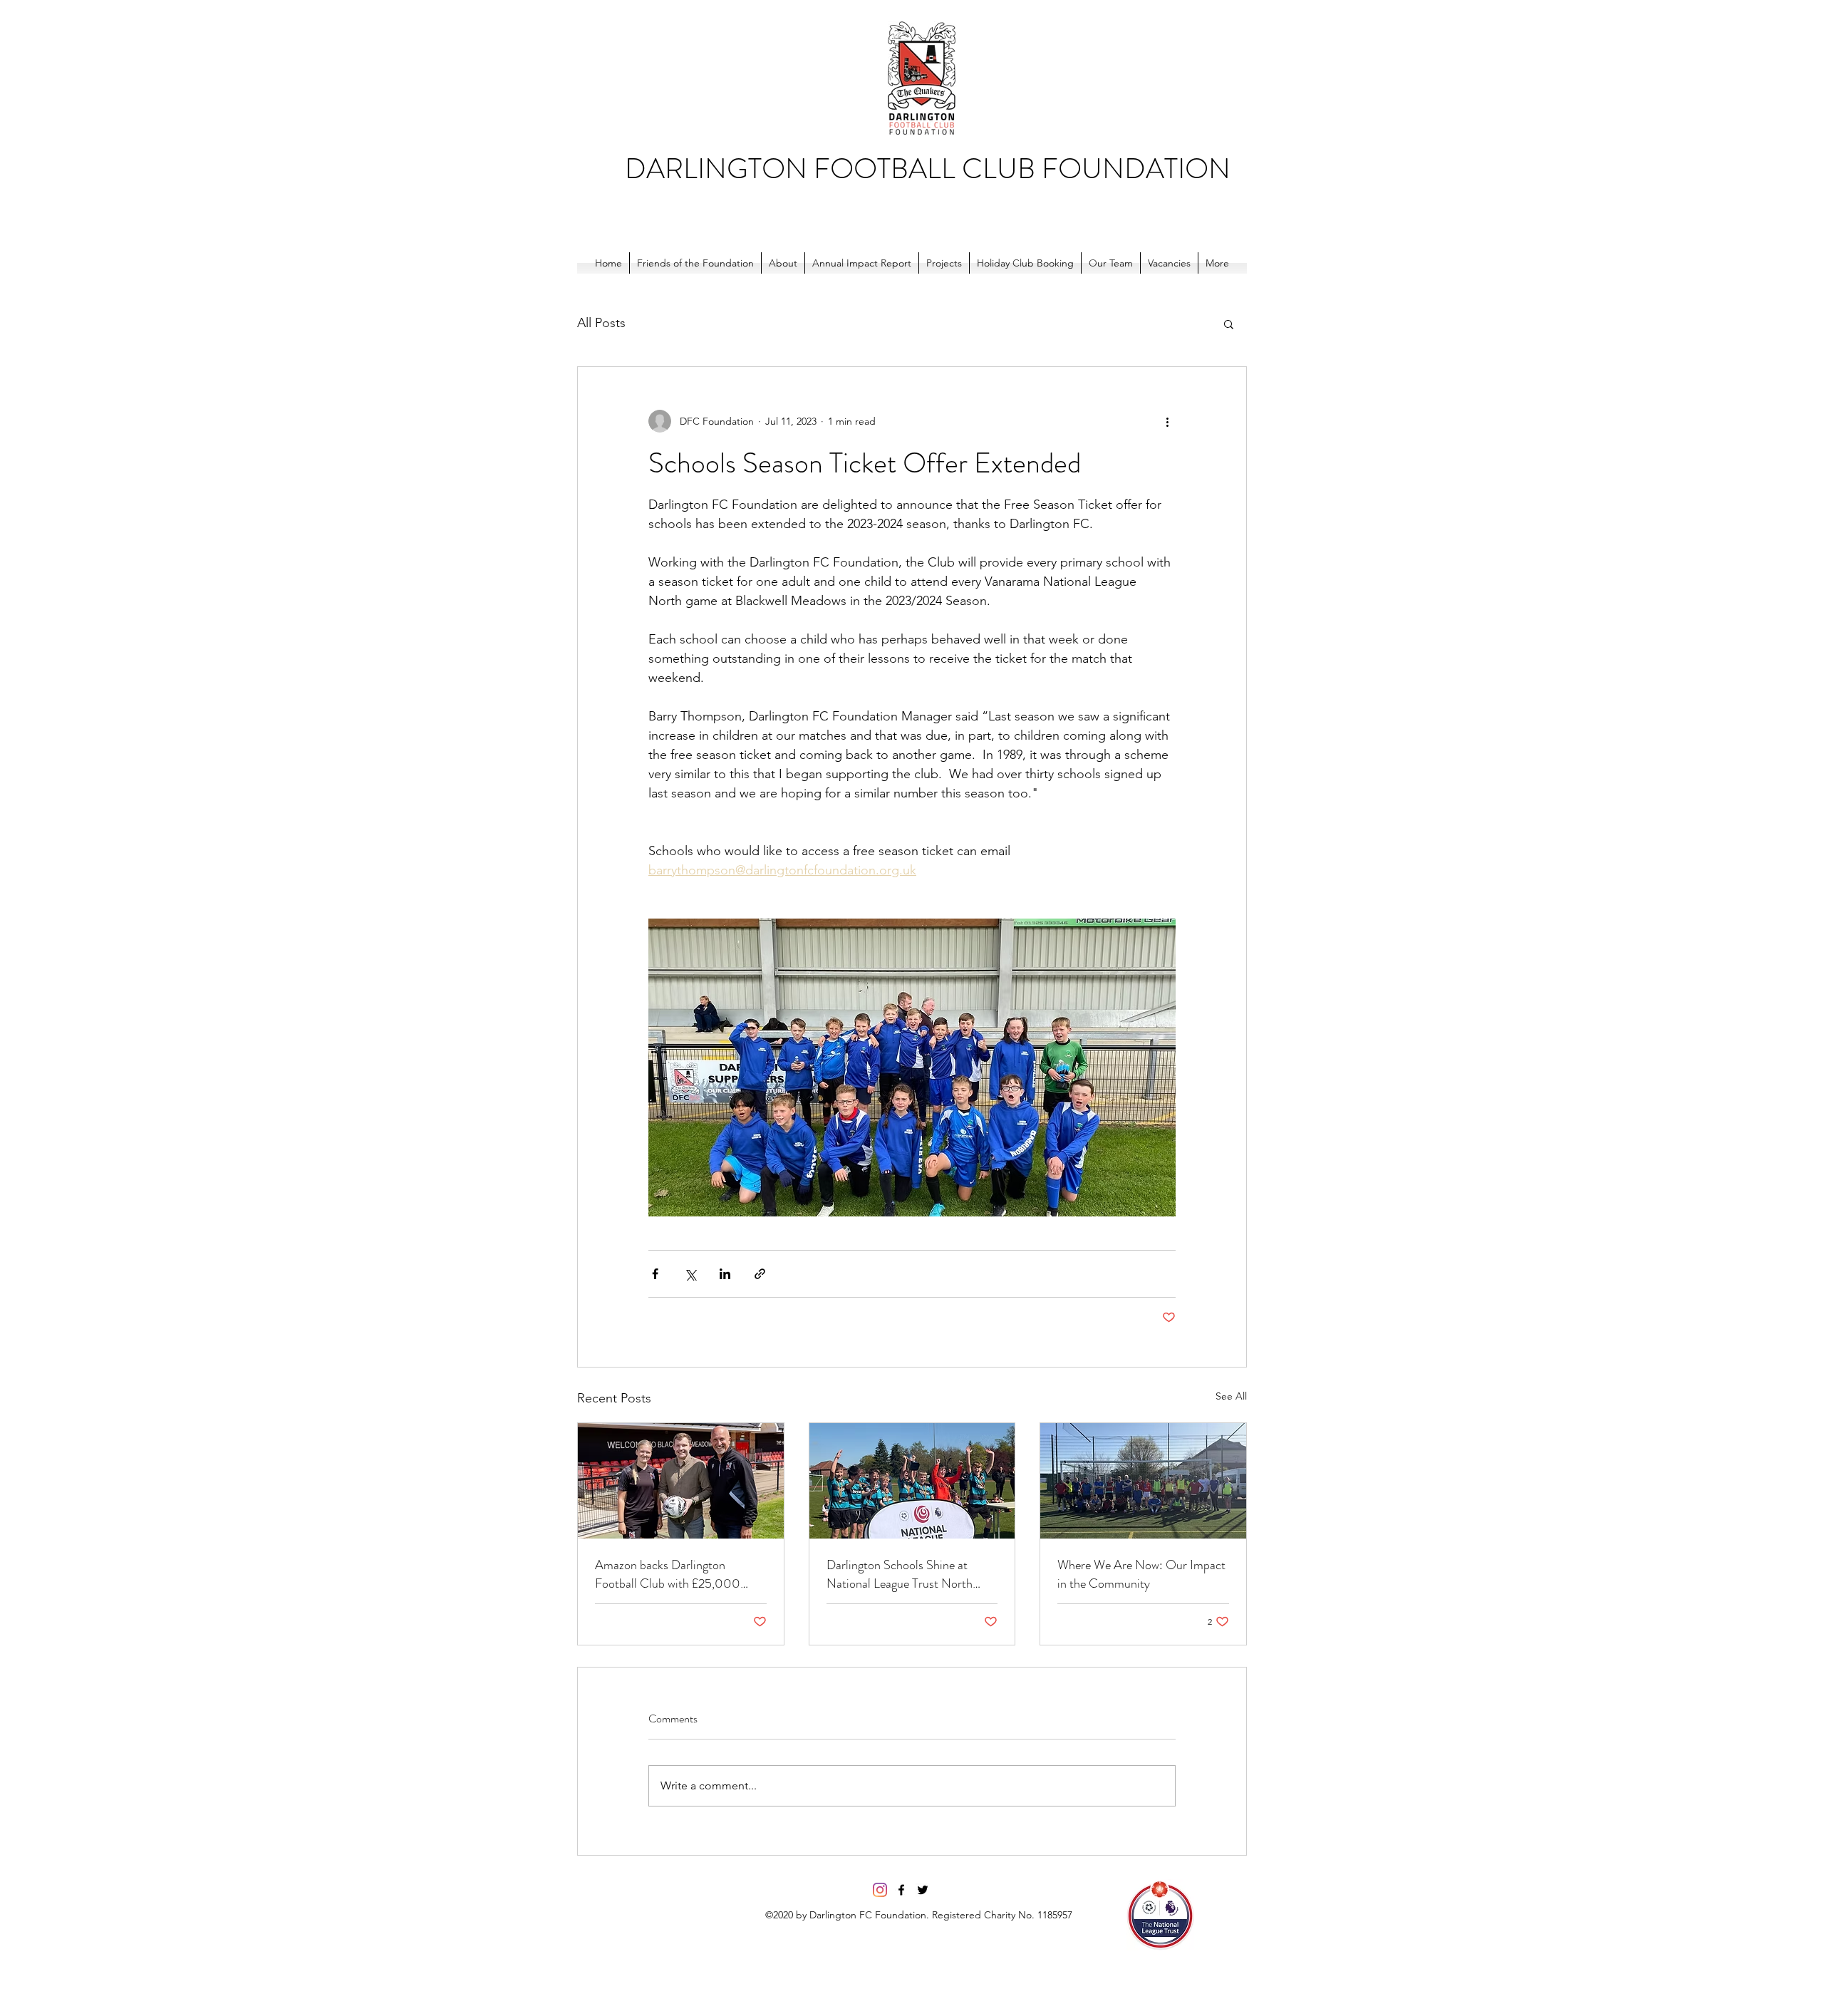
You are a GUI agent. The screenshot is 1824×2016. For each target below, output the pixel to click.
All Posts (601, 323)
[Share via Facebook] (655, 1274)
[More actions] (1167, 421)
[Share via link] (760, 1274)
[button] (1229, 324)
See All (1231, 1396)
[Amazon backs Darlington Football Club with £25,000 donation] (681, 1481)
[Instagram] (880, 1890)
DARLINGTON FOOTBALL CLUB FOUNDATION (928, 169)
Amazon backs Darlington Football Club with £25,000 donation (668, 1574)
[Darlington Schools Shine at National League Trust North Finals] (912, 1481)
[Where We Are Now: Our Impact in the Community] (1143, 1481)
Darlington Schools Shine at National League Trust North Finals (900, 1574)
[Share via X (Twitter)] (690, 1274)
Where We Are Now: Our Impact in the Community (1141, 1574)
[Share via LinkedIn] (725, 1274)
